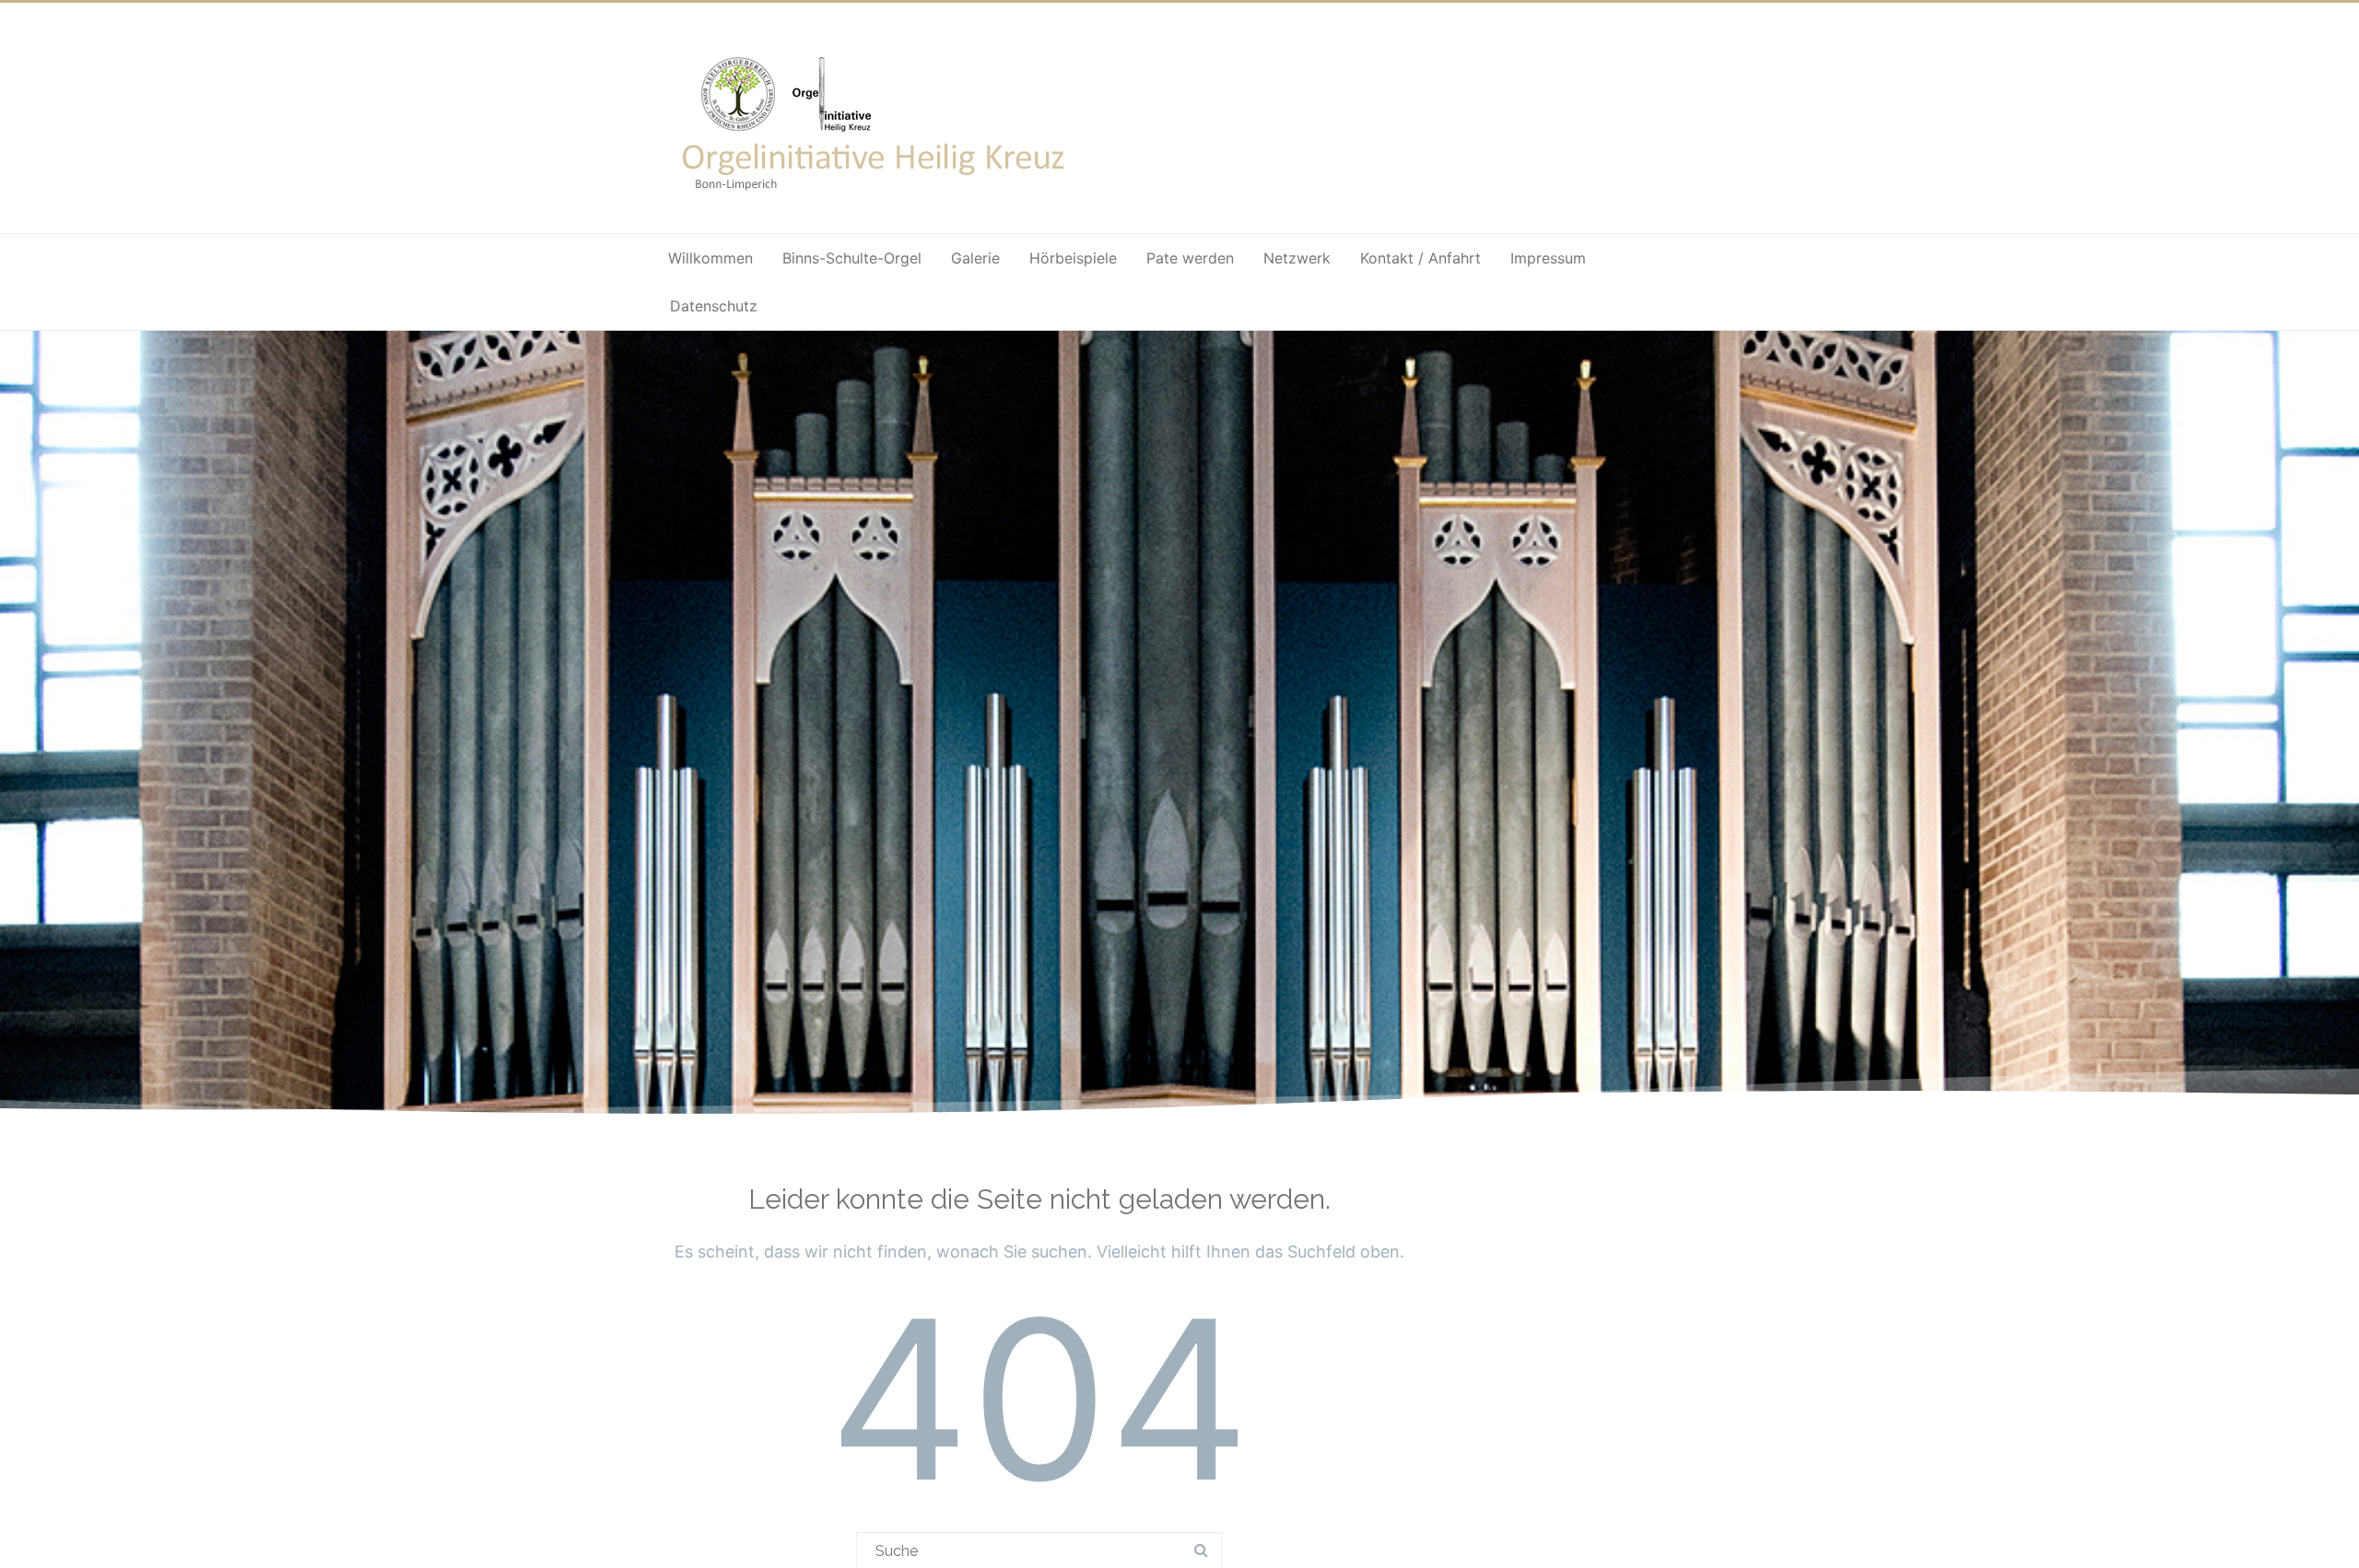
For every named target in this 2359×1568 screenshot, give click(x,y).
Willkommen (710, 258)
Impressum (1548, 258)
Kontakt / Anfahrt (1420, 258)
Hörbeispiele (1073, 258)
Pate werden (1190, 258)
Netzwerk (1297, 258)
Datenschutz (714, 306)
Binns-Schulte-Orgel (852, 258)
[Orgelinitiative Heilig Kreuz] (876, 204)
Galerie (975, 258)
